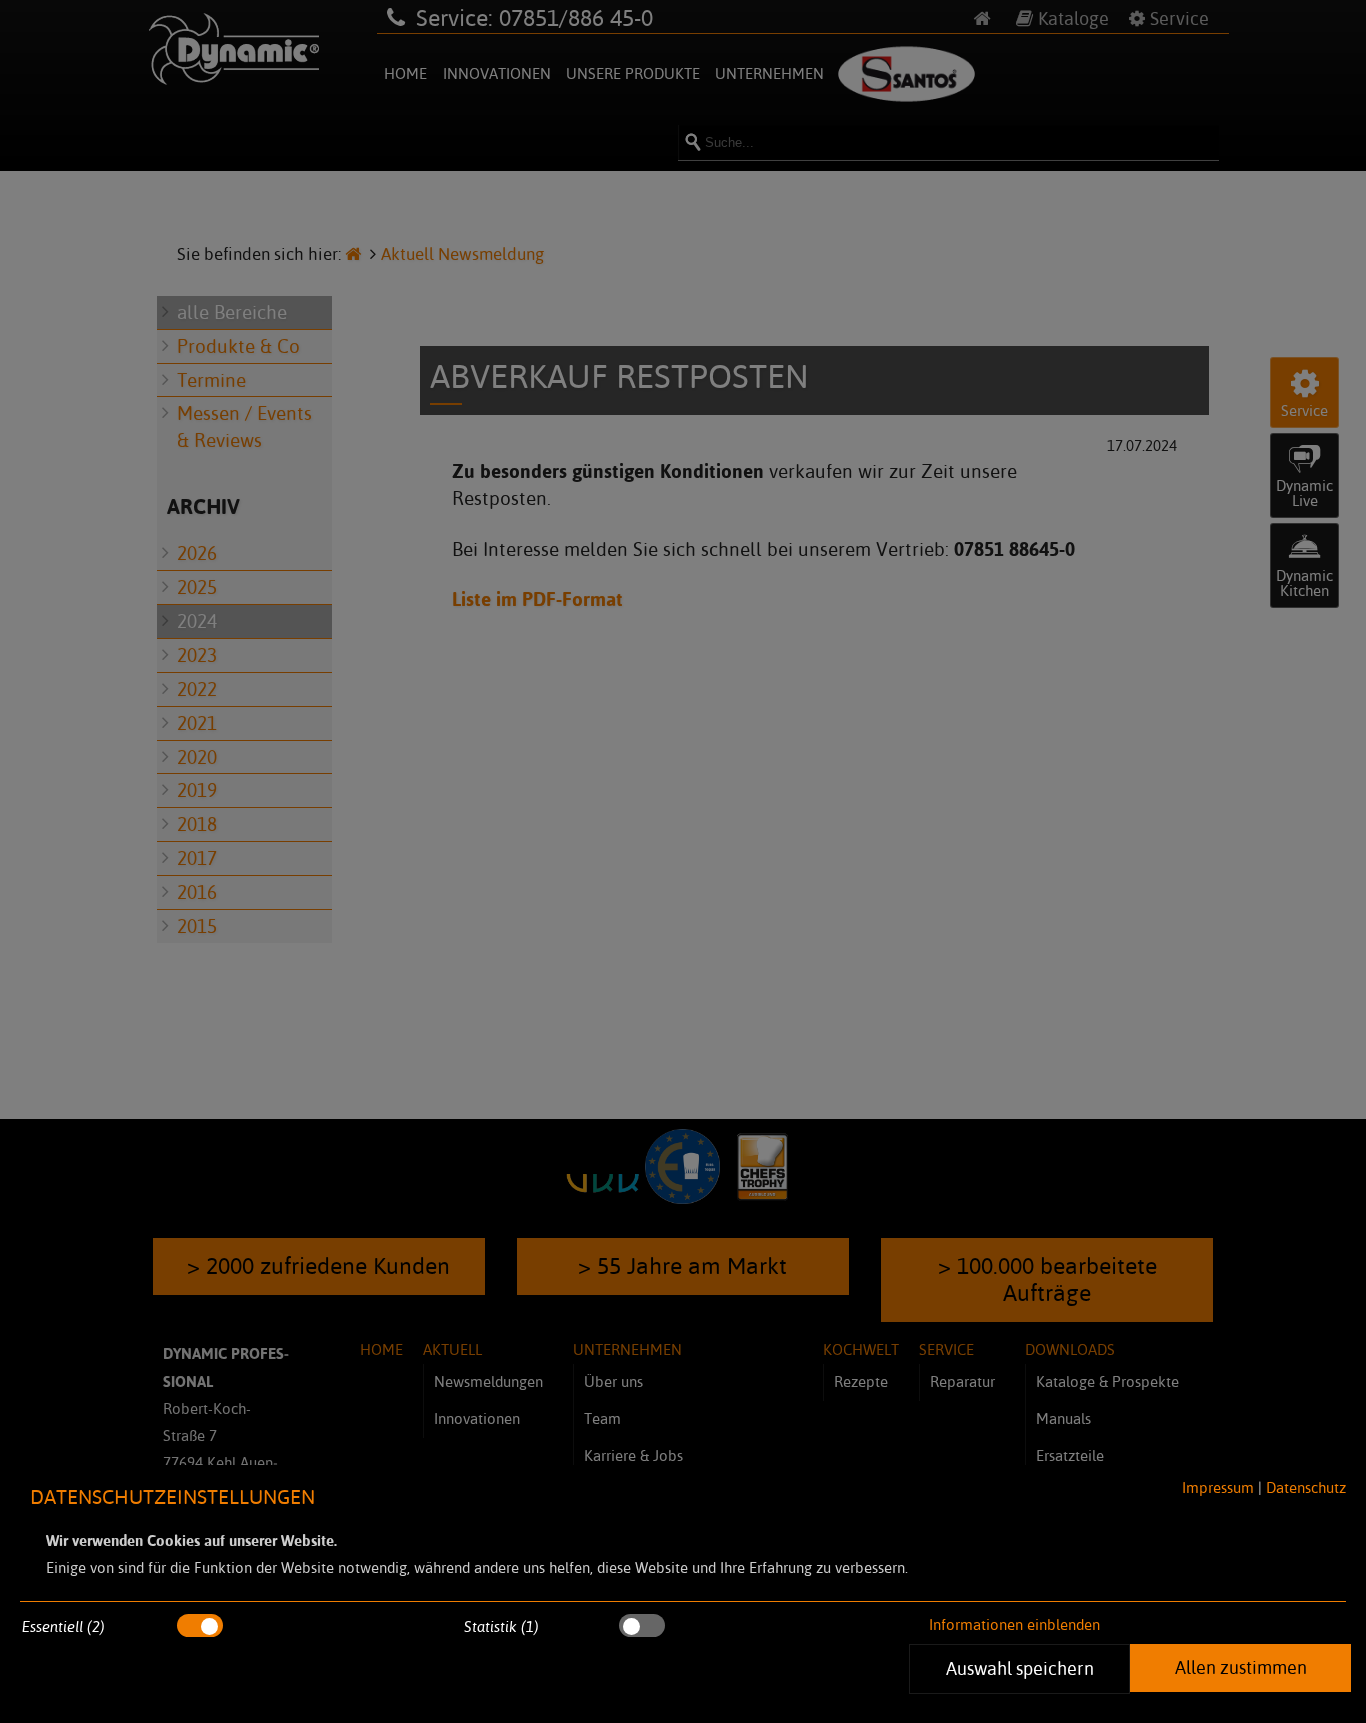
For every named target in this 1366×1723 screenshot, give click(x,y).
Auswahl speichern (1019, 1668)
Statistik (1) (501, 1626)
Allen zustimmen (1240, 1667)
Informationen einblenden (1014, 1624)
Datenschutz (1306, 1487)
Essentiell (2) (63, 1626)
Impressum (1218, 1487)
